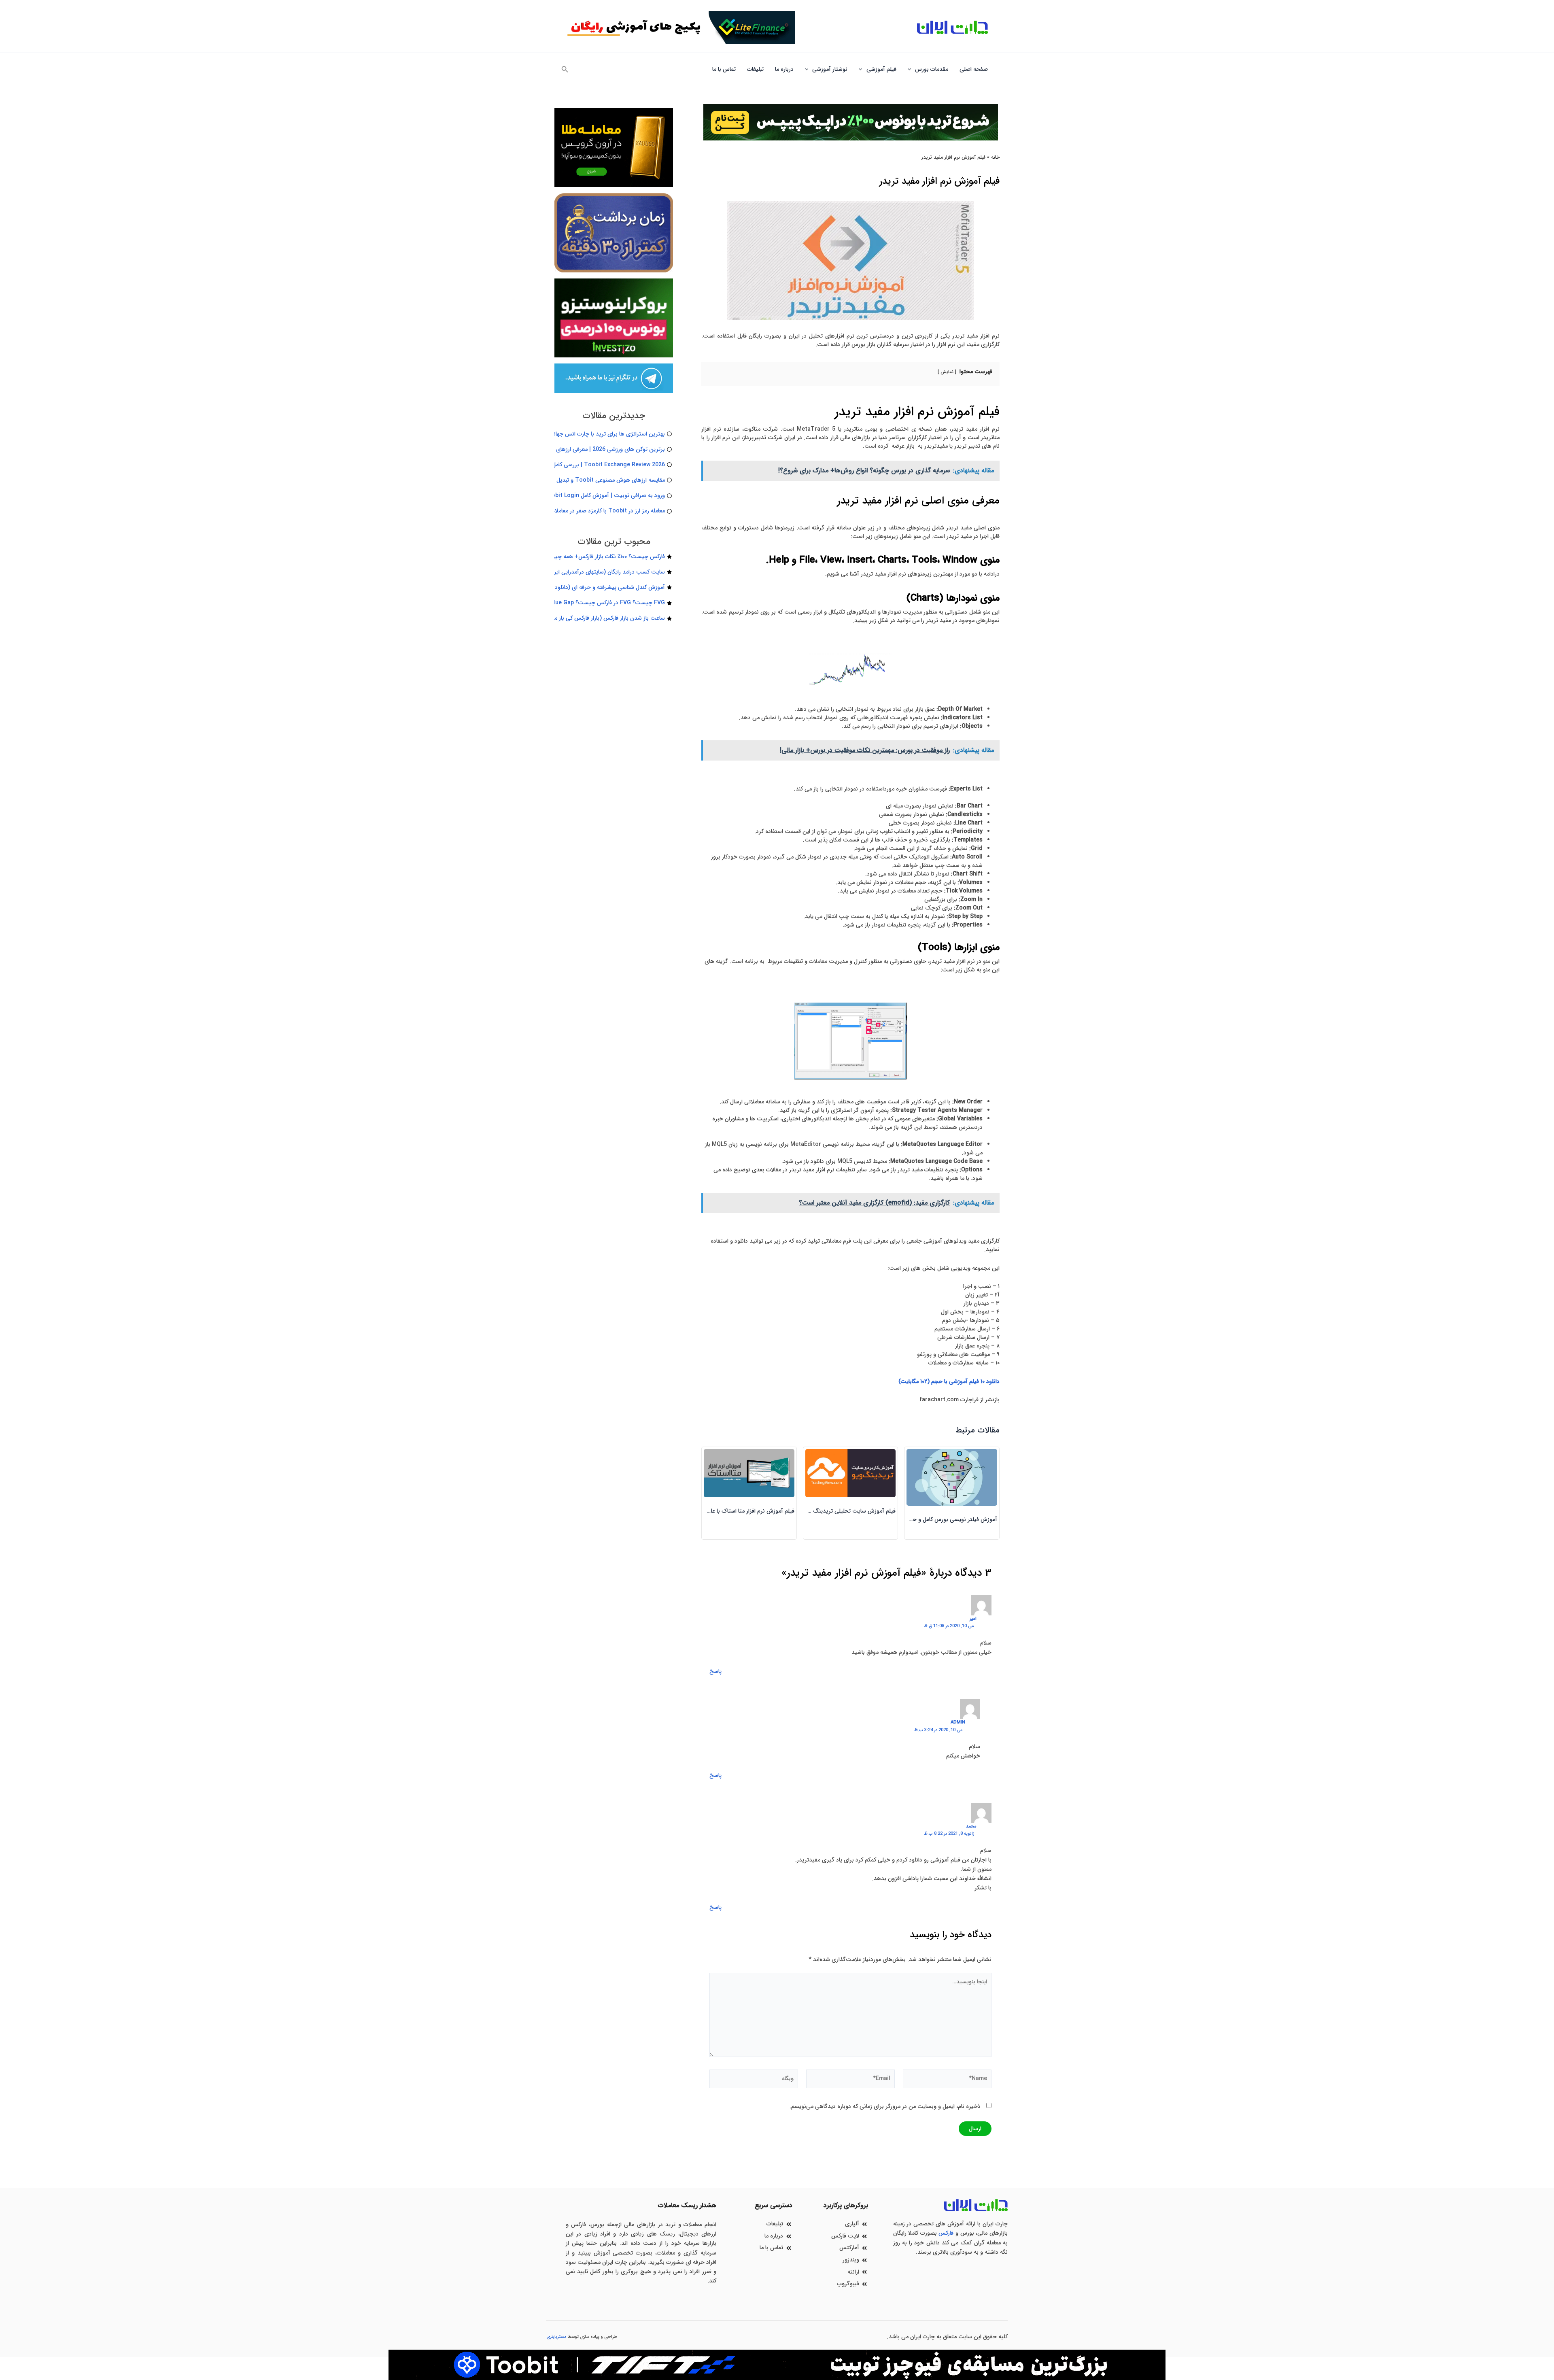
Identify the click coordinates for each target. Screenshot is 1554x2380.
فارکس (946, 2233)
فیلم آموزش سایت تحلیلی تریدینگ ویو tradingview (833, 1511)
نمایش (947, 372)
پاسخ (715, 1671)
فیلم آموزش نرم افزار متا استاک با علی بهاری (743, 1511)
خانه (995, 157)
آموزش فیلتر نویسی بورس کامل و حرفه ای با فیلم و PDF (931, 1519)
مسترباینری (556, 2337)
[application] (911, 69)
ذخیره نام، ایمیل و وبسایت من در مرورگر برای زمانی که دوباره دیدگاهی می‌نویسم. (885, 2106)
